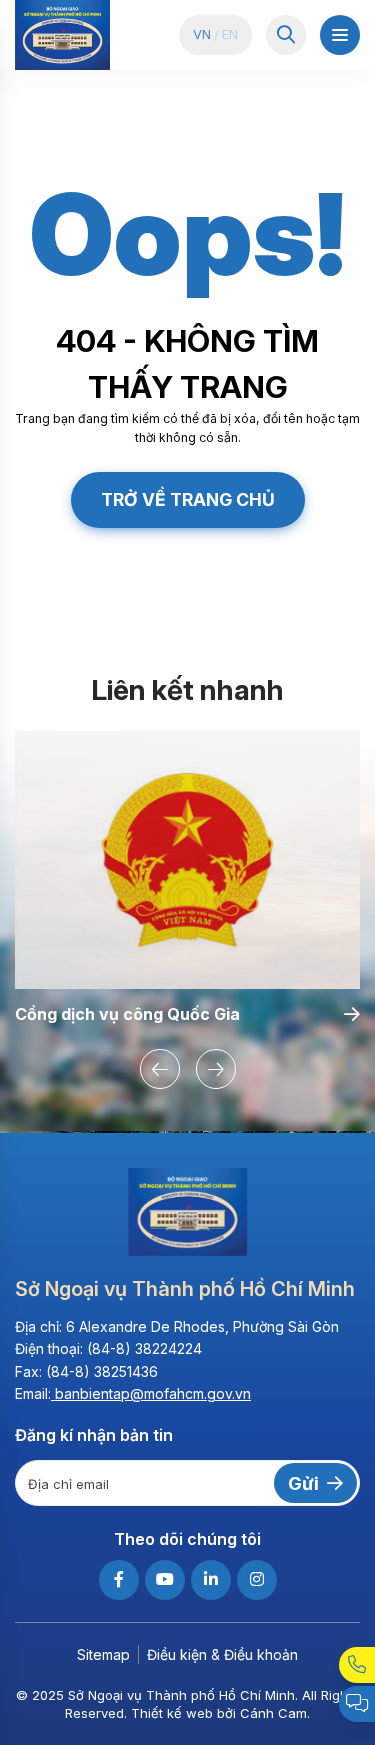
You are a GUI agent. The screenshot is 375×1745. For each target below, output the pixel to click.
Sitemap (103, 1654)
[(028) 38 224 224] (357, 1665)
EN (230, 34)
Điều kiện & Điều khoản (222, 1654)
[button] (160, 1069)
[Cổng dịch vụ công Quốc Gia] (187, 860)
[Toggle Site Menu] (340, 35)
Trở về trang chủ (188, 499)
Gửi (303, 1483)
